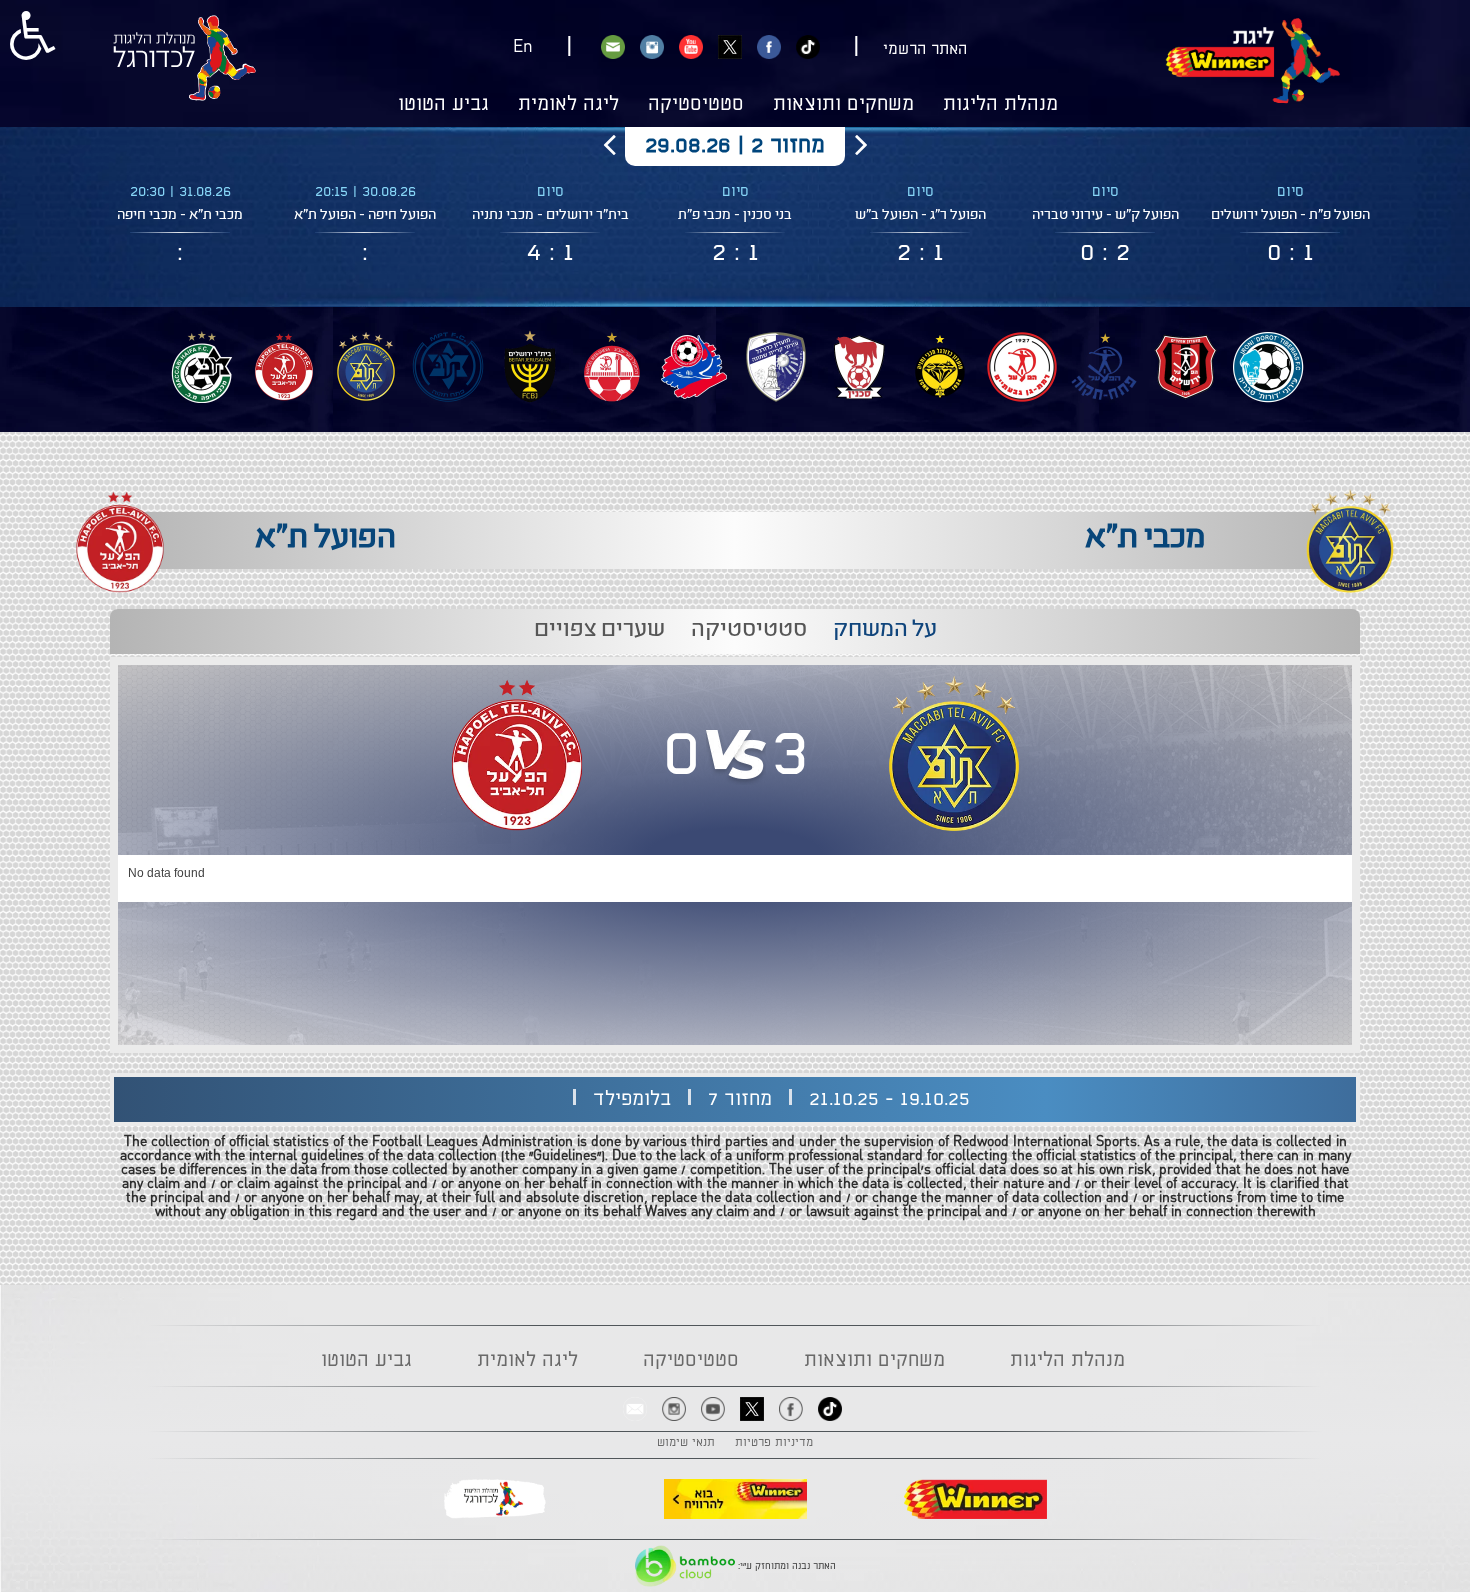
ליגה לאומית (568, 105)
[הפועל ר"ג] (1022, 367)
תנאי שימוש (686, 1443)
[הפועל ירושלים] (1186, 367)
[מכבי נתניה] (940, 367)
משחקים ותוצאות (843, 105)
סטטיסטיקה (696, 105)
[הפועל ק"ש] (776, 367)
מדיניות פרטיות (774, 1443)
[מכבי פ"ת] (448, 367)
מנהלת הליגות (1000, 105)
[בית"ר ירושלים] (530, 367)
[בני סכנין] (858, 367)
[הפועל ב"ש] (612, 367)
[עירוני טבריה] (1268, 367)
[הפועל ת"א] (284, 367)
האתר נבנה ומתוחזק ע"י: (785, 1566)
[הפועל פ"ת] (1104, 367)
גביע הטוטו (443, 105)
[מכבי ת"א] (366, 367)
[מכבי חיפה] (202, 367)
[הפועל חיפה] (694, 367)
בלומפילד (632, 1099)
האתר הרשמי (925, 49)
